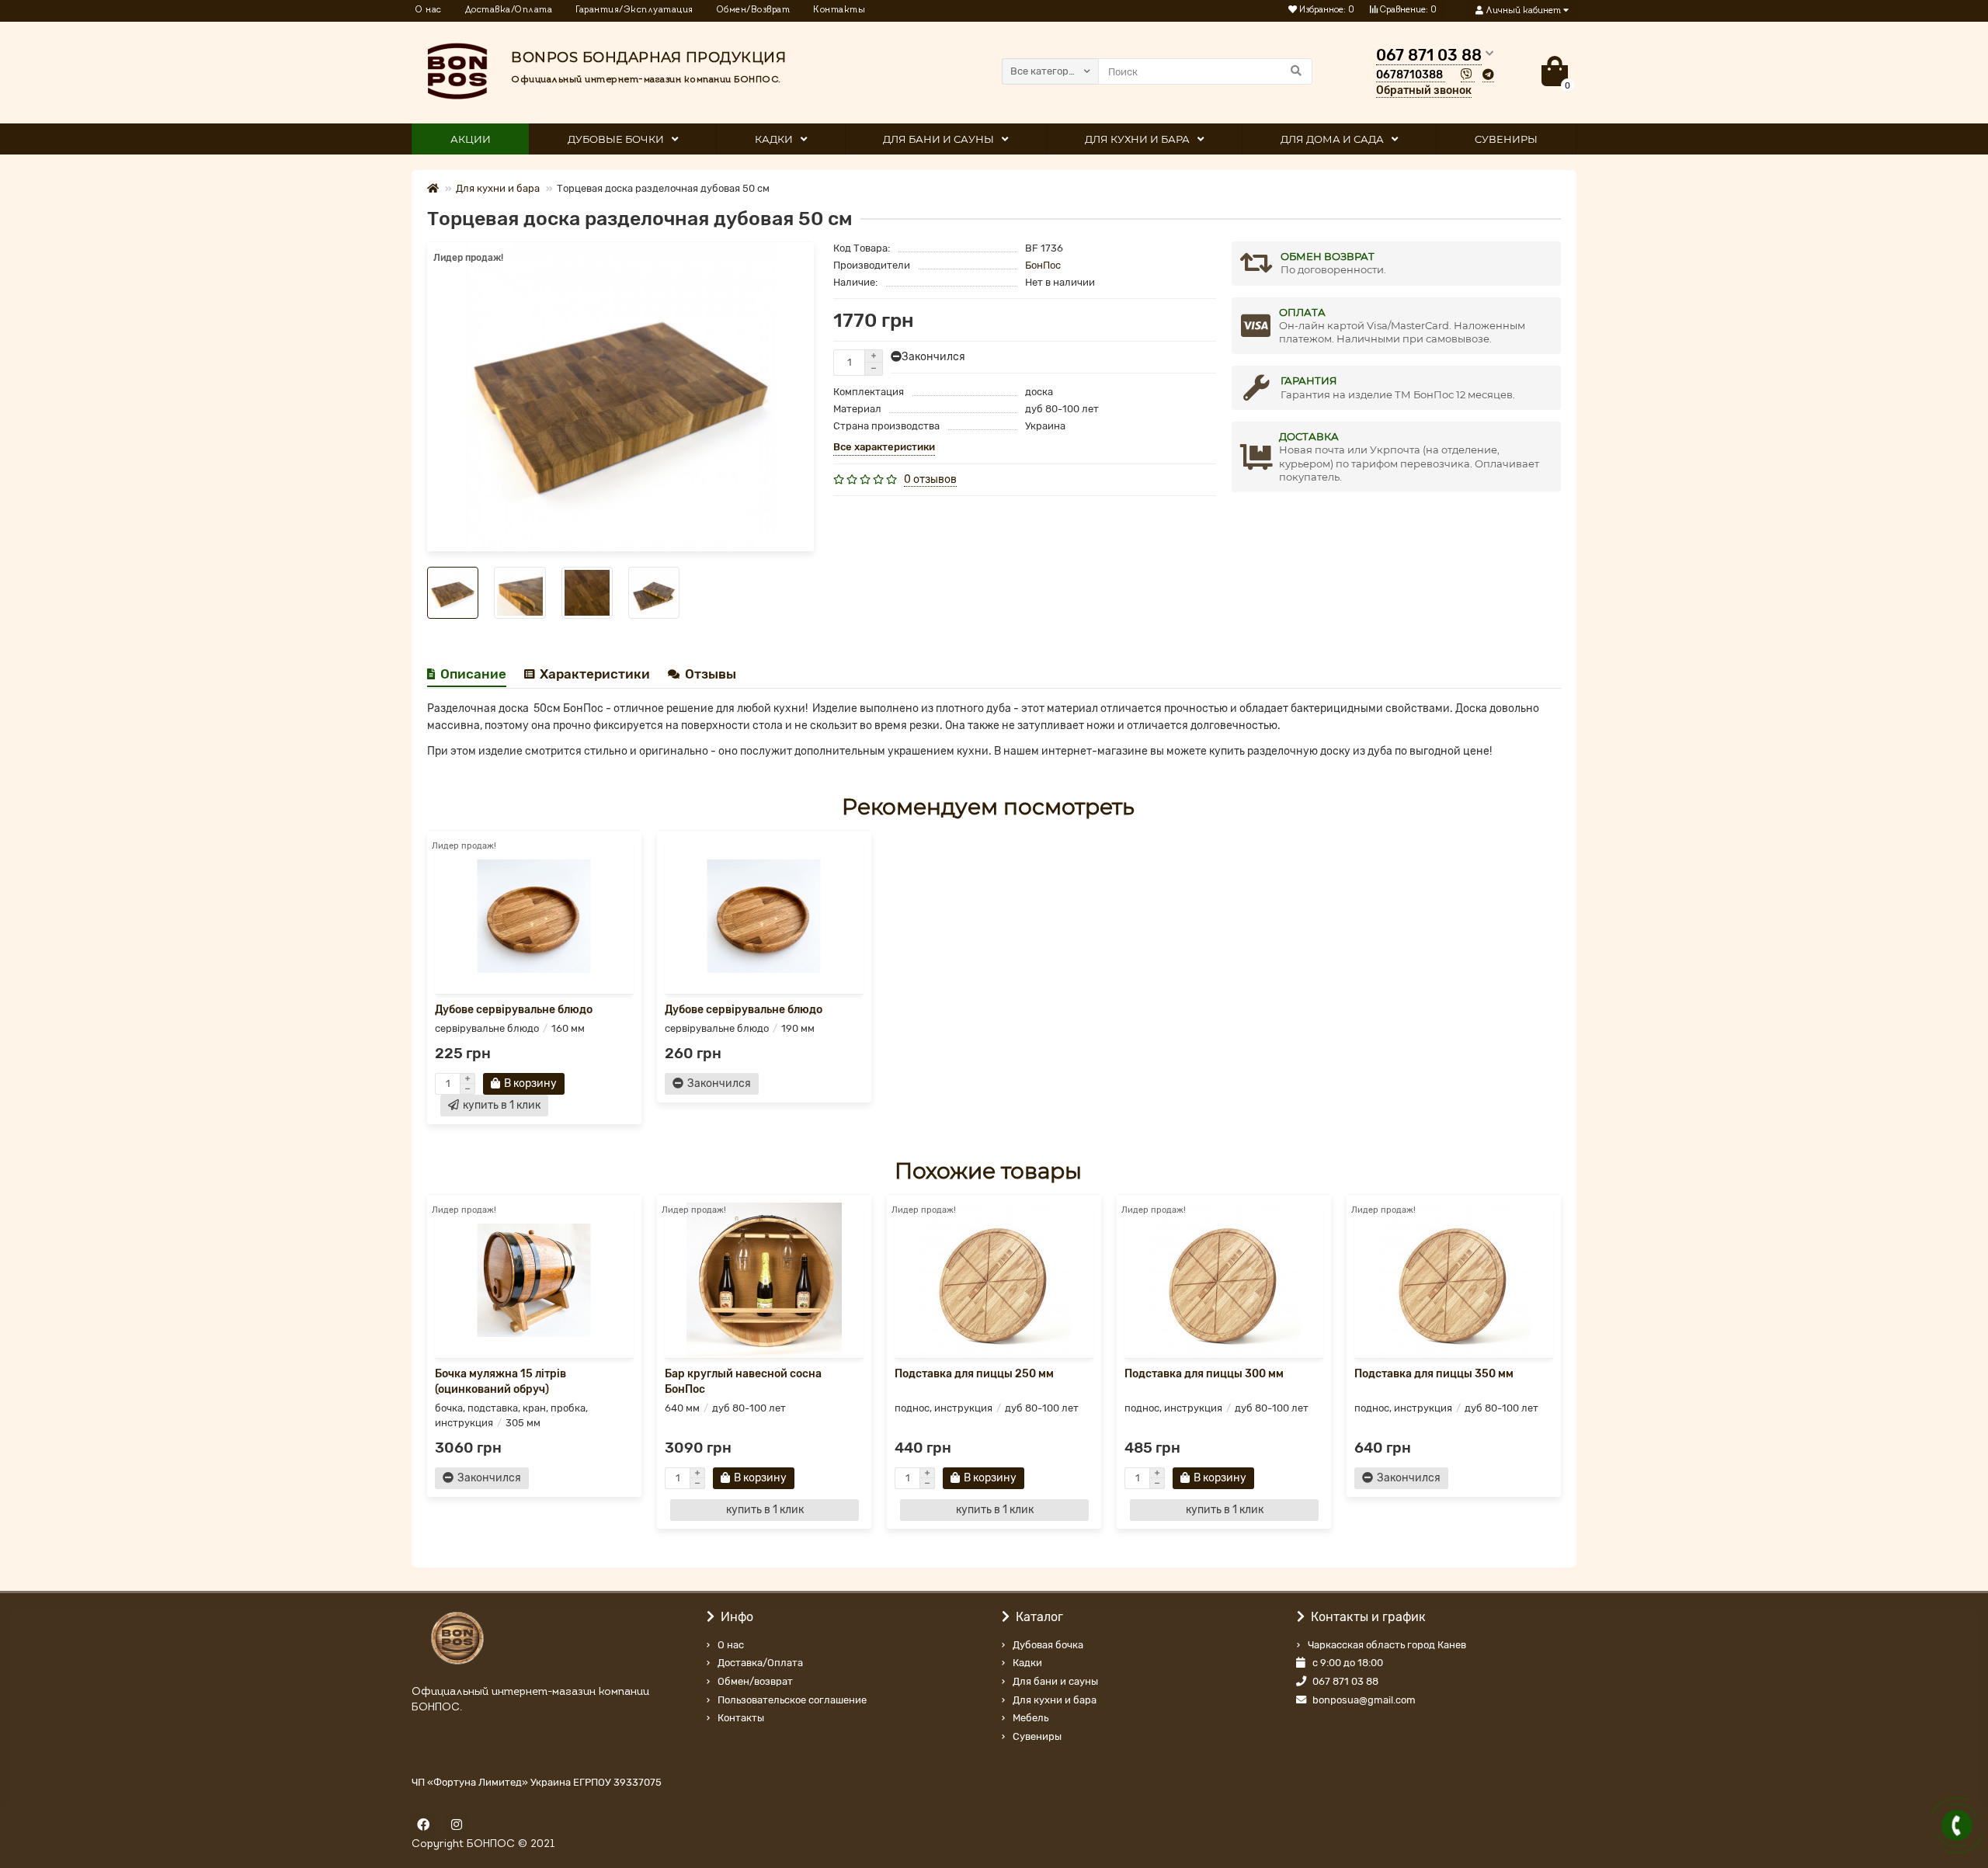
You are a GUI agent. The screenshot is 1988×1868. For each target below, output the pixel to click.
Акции (471, 139)
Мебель (1030, 1718)
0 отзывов (930, 479)
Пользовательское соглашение (792, 1700)
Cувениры (1506, 139)
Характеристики (595, 674)
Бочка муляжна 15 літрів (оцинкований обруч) (500, 1382)
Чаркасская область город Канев (1387, 1645)
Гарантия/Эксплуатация (634, 10)
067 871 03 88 (1345, 1681)
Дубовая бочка (1048, 1645)
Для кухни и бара (1137, 139)
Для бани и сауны (938, 139)
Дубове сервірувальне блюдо (514, 1010)
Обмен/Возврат (754, 10)
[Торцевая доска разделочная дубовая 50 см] (620, 397)
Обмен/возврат (755, 1681)
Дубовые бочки (616, 139)
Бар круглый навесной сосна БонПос (743, 1382)
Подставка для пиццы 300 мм (1204, 1374)
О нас (429, 10)
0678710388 (1409, 75)
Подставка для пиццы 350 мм (1434, 1374)
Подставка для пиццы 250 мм (974, 1374)
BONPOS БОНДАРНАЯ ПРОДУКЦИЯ (648, 57)
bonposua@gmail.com (1364, 1700)
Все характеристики (884, 447)
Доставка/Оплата (509, 10)
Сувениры (1037, 1736)
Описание (473, 674)
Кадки (774, 139)
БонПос (1043, 265)
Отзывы (711, 674)
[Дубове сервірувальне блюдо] (534, 916)
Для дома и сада (1332, 139)
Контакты (839, 10)
